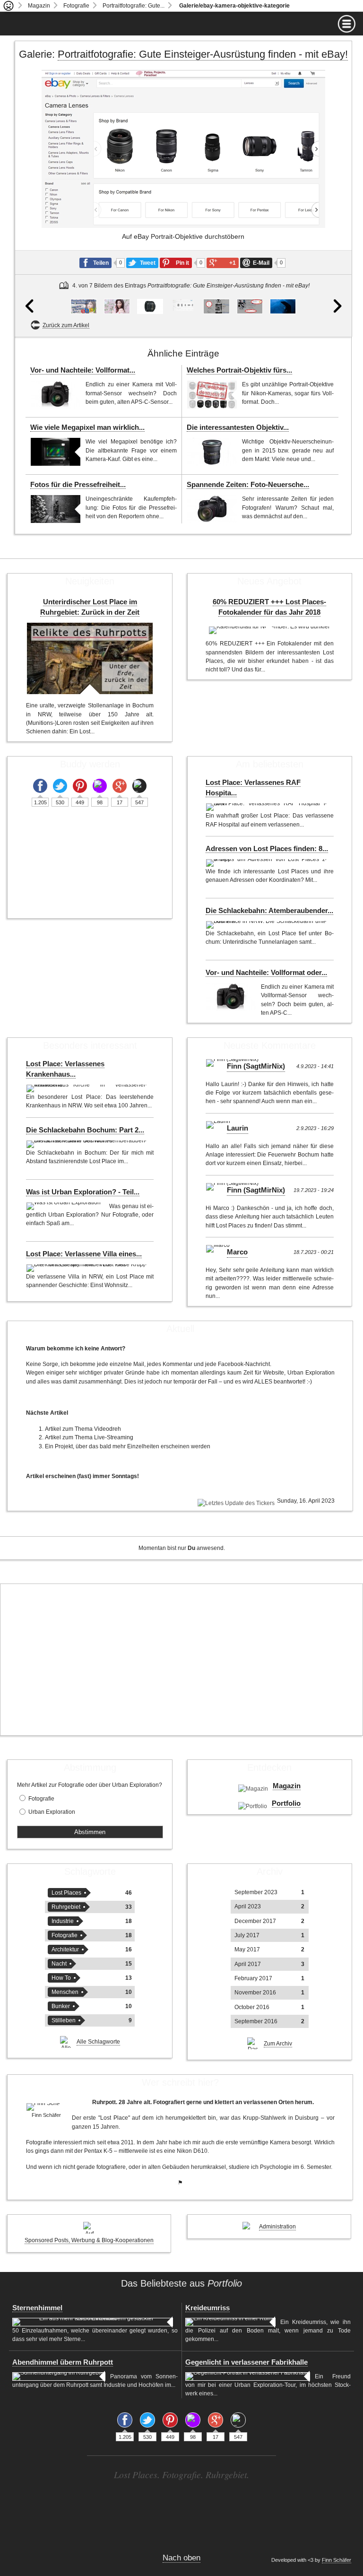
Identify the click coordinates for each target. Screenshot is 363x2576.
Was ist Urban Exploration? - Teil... (83, 1192)
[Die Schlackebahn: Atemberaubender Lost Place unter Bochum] (267, 925)
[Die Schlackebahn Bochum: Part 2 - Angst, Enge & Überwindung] (88, 1144)
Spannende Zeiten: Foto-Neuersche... (248, 485)
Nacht (59, 1964)
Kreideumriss (207, 2308)
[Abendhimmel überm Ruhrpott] (59, 2376)
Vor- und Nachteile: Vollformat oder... (266, 973)
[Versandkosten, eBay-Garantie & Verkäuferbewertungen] (250, 306)
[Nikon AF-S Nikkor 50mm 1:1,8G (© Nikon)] (150, 306)
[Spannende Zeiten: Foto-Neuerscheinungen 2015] (212, 509)
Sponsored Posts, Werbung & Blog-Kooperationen (89, 2240)
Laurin (238, 1128)
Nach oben (181, 2558)
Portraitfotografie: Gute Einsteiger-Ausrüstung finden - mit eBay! (203, 54)
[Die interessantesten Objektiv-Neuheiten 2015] (212, 452)
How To (61, 1978)
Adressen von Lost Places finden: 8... (267, 849)
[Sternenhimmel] (92, 2322)
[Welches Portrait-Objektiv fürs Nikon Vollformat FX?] (212, 395)
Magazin (39, 6)
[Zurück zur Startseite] (9, 6)
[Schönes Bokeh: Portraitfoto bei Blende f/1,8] (117, 306)
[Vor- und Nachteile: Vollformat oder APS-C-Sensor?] (56, 395)
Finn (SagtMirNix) (256, 1066)
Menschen (65, 1992)
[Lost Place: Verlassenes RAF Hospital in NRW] (267, 807)
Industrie (63, 1921)
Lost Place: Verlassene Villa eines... (84, 1254)
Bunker (61, 2006)
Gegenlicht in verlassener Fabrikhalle (246, 2362)
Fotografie (76, 6)
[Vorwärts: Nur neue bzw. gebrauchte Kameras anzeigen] (334, 202)
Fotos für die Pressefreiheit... (78, 485)
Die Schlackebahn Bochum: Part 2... (85, 1130)
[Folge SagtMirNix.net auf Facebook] (40, 786)
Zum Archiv (278, 2044)
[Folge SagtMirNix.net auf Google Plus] (120, 786)
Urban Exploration (52, 1812)
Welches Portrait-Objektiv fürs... (239, 370)
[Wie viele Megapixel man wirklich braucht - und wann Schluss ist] (56, 452)
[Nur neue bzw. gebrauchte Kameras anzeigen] (216, 306)
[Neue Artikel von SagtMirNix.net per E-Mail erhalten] (139, 786)
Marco (237, 1252)
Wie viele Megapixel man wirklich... (87, 427)
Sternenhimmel (37, 2308)
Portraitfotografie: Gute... (134, 6)
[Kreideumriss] (230, 2322)
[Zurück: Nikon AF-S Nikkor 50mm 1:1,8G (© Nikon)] (32, 202)
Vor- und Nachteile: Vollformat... (83, 370)
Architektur (65, 1949)
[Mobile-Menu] (181, 24)
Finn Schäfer (337, 2560)
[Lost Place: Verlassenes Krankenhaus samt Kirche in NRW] (88, 1088)
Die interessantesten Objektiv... (238, 427)
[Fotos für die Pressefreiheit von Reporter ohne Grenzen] (56, 509)
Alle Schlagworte (98, 2042)
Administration (277, 2227)
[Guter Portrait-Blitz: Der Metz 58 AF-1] (283, 306)
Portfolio (286, 1803)
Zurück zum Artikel (66, 325)
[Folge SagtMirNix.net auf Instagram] (100, 786)
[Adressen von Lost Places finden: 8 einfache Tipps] (267, 863)
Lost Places (66, 1893)
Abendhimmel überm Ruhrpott (63, 2362)
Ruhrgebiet (66, 1907)
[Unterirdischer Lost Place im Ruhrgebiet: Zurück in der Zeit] (90, 658)
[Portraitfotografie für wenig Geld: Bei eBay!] (83, 306)
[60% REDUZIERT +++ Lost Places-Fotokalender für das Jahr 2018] (269, 630)
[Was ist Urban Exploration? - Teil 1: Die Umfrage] (65, 1206)
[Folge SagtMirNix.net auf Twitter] (60, 786)
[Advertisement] (181, 1660)
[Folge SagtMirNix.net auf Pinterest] (80, 786)
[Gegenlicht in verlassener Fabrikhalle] (248, 2376)
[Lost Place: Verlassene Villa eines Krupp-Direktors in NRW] (88, 1268)
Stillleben (64, 2020)
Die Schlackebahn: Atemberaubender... (269, 911)
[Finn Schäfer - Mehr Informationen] (47, 2107)
